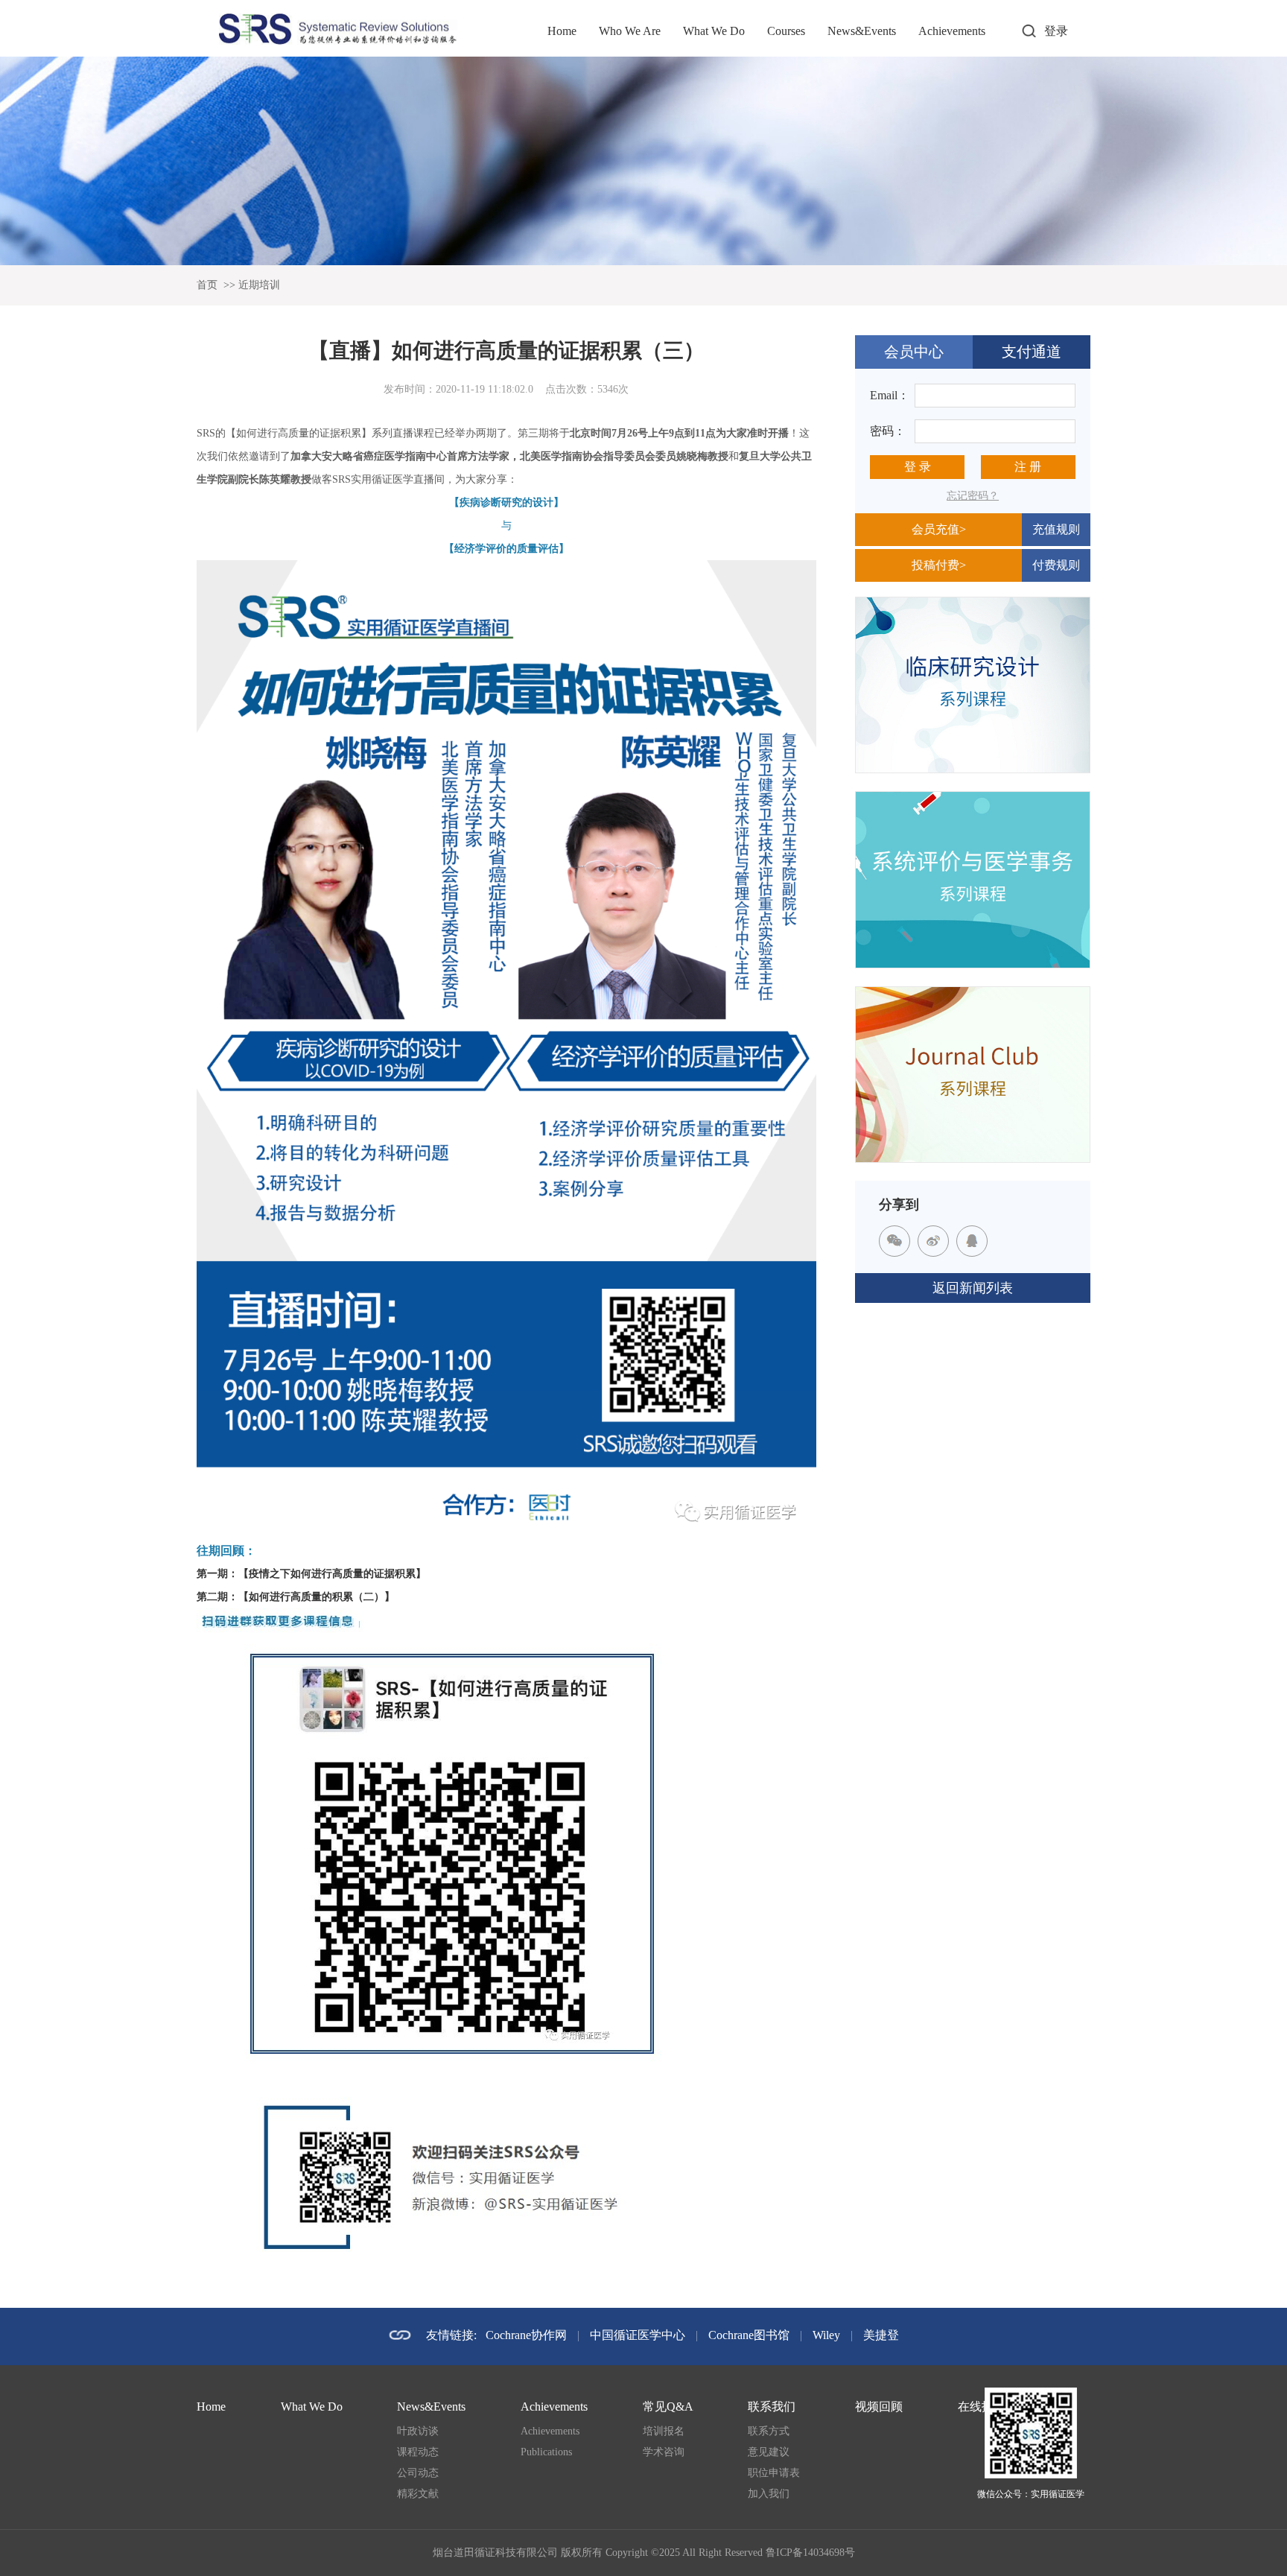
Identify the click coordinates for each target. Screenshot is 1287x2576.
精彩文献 (418, 2494)
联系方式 (769, 2431)
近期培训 (259, 285)
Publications (546, 2452)
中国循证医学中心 (638, 2335)
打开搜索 (1029, 31)
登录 (1056, 31)
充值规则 (1056, 529)
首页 (207, 285)
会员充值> (939, 529)
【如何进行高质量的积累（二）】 (317, 1597)
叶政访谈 (418, 2431)
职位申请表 (774, 2473)
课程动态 (418, 2452)
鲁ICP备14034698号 (810, 2553)
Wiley (826, 2335)
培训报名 (664, 2431)
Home (562, 31)
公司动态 (418, 2473)
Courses (786, 31)
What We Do (714, 31)
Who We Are (630, 31)
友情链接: (451, 2335)
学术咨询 (664, 2452)
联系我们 (772, 2407)
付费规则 (1056, 565)
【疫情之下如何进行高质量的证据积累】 (332, 1574)
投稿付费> (939, 565)
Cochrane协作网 (526, 2335)
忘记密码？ (973, 496)
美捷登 (881, 2335)
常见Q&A (668, 2407)
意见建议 (769, 2452)
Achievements (952, 31)
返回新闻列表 (973, 1288)
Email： (890, 395)
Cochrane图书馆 (749, 2335)
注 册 (1028, 467)
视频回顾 (879, 2407)
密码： (888, 431)
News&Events (862, 31)
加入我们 (769, 2494)
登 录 (918, 467)
